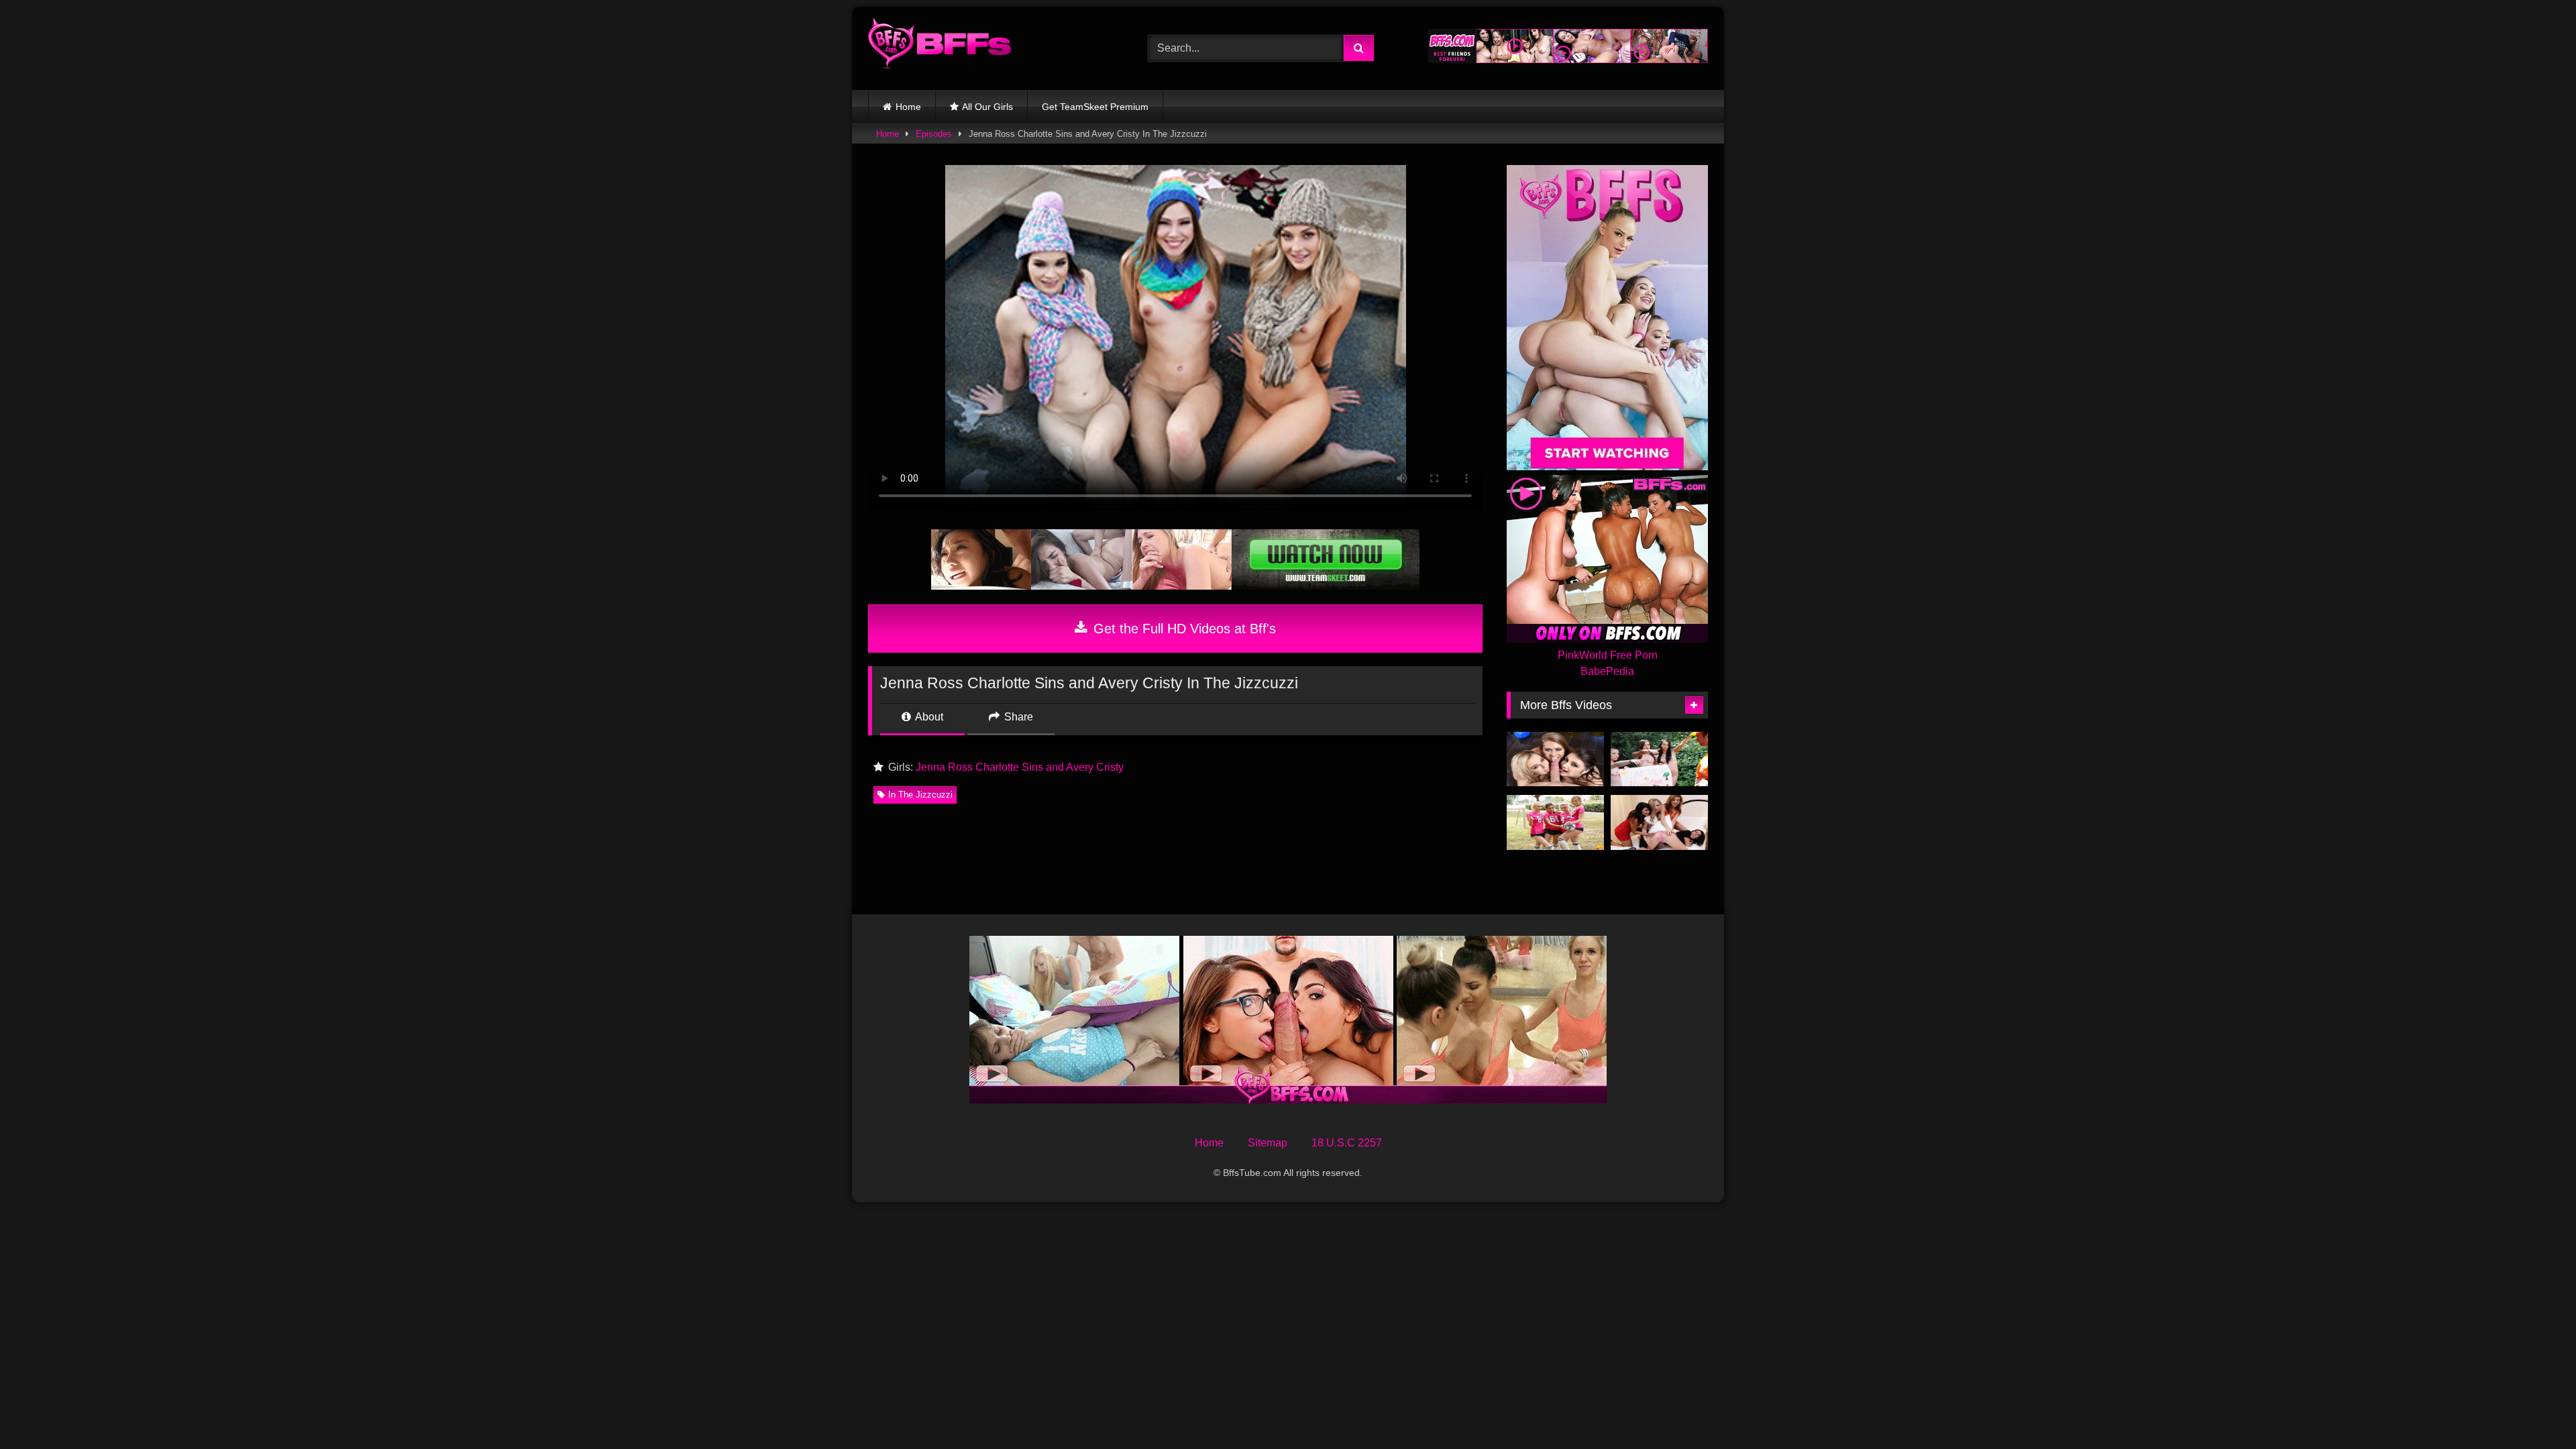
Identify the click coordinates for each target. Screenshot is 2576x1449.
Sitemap (1268, 1143)
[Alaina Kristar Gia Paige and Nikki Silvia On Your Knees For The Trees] (1659, 759)
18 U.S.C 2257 (1347, 1143)
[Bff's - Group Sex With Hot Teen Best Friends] (940, 46)
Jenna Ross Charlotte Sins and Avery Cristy (1020, 767)
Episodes (934, 134)
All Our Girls (987, 107)
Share (1017, 717)
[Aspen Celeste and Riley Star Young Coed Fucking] (1555, 822)
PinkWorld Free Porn (1608, 655)
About (928, 717)
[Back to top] (2534, 1409)
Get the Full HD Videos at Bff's (1183, 629)
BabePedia (1607, 671)
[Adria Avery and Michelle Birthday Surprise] (1555, 759)
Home (908, 107)
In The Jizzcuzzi (920, 795)
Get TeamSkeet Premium (1095, 107)
